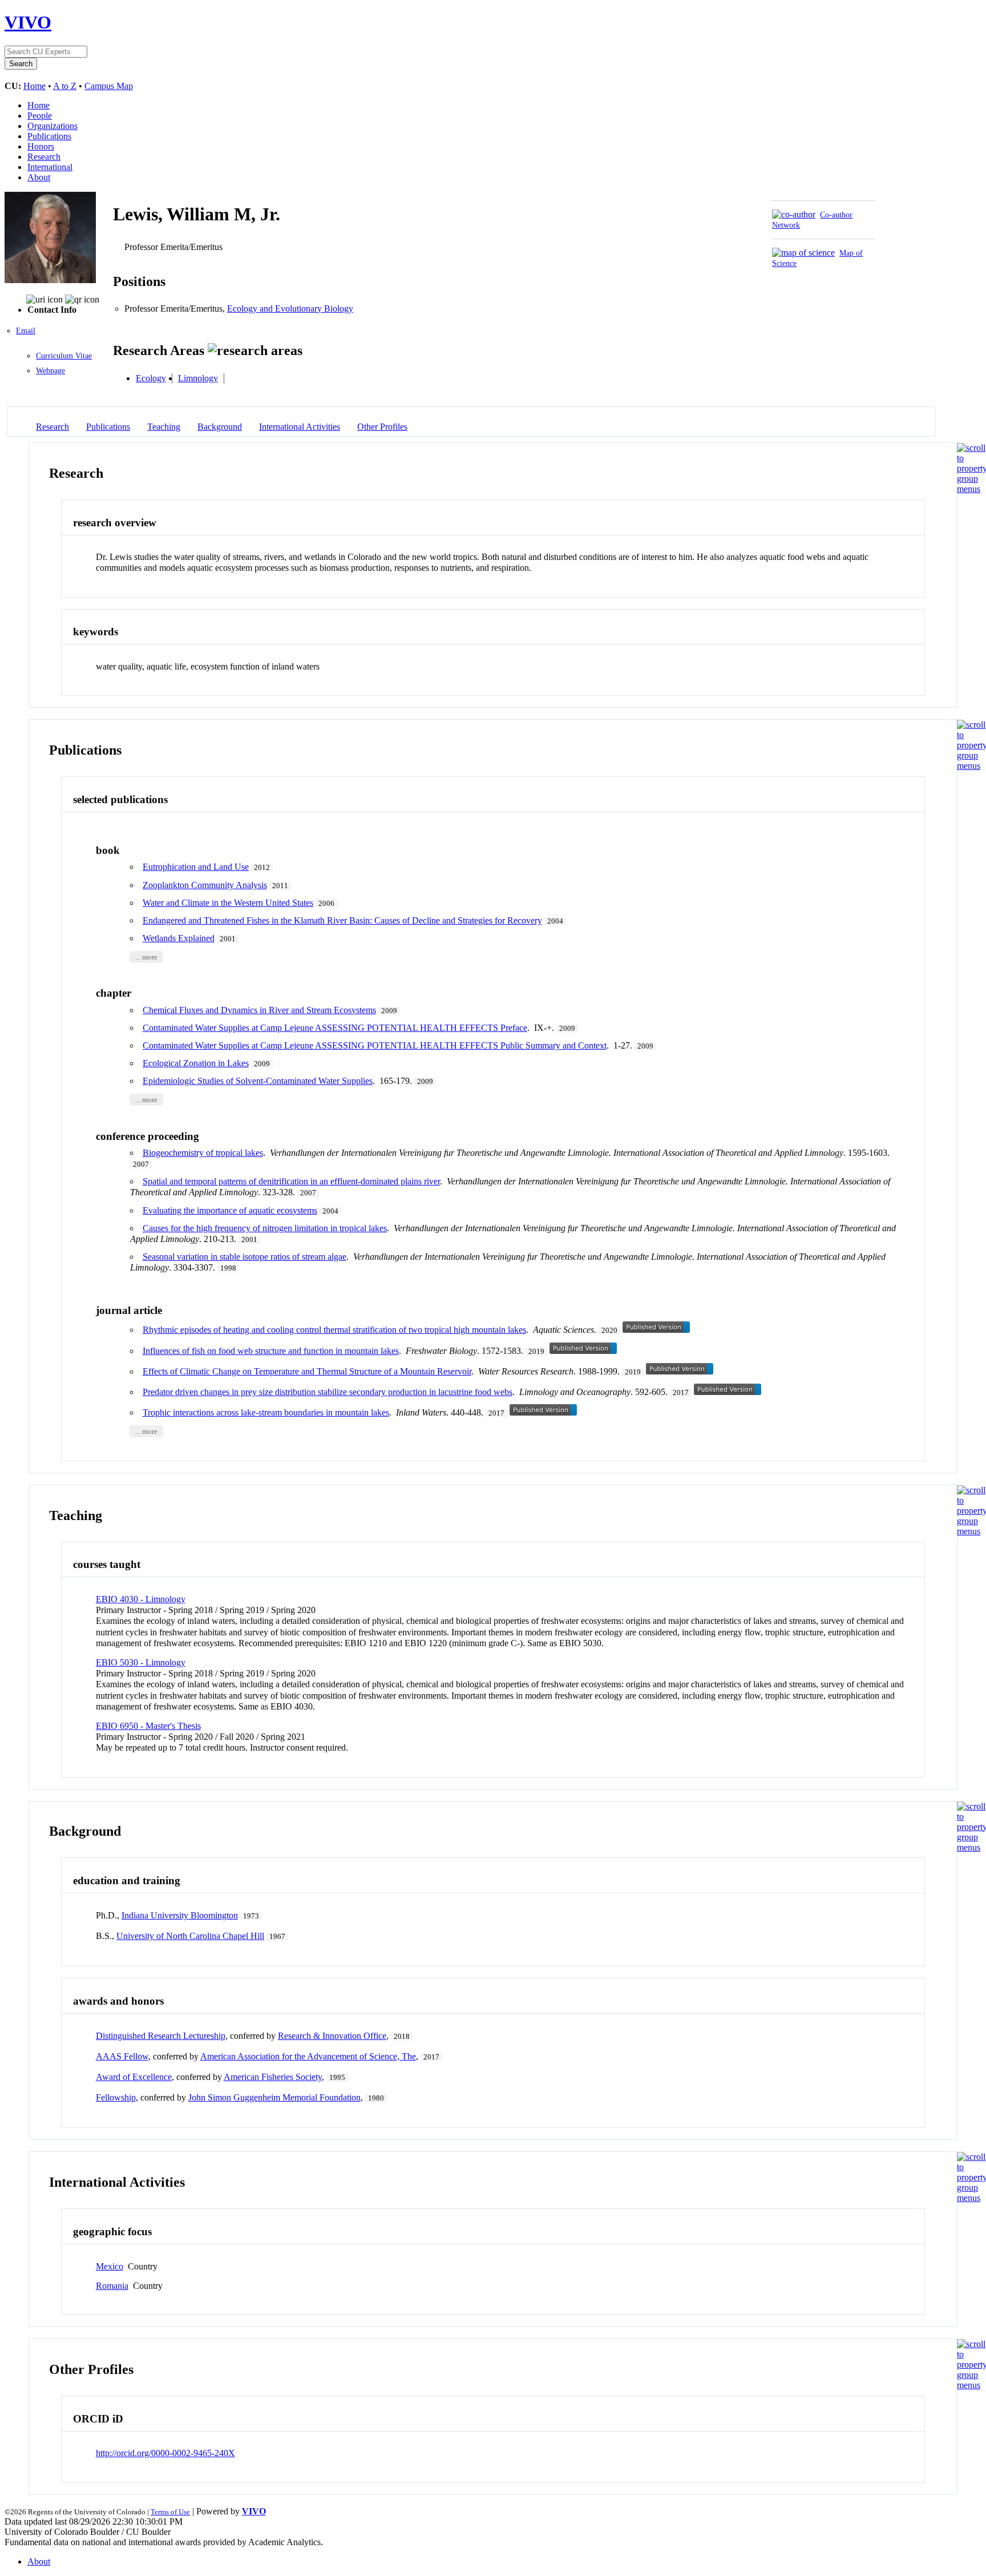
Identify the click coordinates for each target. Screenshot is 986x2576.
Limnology (198, 378)
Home (35, 86)
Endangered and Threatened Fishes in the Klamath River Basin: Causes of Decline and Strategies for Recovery (342, 920)
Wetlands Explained (179, 938)
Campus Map (109, 86)
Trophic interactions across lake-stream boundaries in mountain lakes (266, 1412)
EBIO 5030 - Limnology (141, 1662)
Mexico (110, 2266)
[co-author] (794, 214)
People (40, 116)
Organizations (52, 126)
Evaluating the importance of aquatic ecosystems (230, 1210)
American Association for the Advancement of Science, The (308, 2056)
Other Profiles (382, 427)
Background (220, 427)
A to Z (65, 86)
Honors (41, 146)
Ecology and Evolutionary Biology (290, 309)
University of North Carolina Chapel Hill (190, 1936)
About (39, 177)
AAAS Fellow (122, 2056)
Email (26, 331)
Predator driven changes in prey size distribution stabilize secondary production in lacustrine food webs (328, 1392)
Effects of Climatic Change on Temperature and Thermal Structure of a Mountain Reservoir (307, 1371)
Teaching (164, 427)
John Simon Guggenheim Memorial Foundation (274, 2097)
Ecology (151, 378)
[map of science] (803, 253)
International (50, 167)
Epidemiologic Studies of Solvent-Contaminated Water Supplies (258, 1081)
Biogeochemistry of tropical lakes (203, 1153)
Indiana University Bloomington (180, 1915)
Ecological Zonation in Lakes (196, 1063)
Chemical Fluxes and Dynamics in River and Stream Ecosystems (259, 1010)
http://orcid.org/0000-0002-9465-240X (165, 2453)
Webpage (50, 371)
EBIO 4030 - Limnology (141, 1599)
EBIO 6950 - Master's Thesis (148, 1726)
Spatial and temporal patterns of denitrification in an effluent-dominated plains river (291, 1181)
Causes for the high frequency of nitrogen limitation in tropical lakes (265, 1228)
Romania (112, 2286)
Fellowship (116, 2097)
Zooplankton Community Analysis (205, 885)
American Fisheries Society (273, 2077)
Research (44, 157)
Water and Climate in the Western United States (228, 903)
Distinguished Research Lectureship (161, 2036)
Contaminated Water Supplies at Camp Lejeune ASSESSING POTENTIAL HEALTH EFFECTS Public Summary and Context (375, 1045)
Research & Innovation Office (332, 2036)
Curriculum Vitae (64, 356)
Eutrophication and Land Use (196, 867)
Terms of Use (170, 2512)
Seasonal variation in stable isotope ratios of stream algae (245, 1257)
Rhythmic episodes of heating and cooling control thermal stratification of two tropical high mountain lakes (334, 1330)
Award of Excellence (134, 2077)
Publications (49, 136)
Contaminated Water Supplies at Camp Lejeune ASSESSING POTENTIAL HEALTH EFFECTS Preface (335, 1028)
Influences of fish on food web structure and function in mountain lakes (271, 1351)
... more (146, 957)
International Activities (300, 427)
